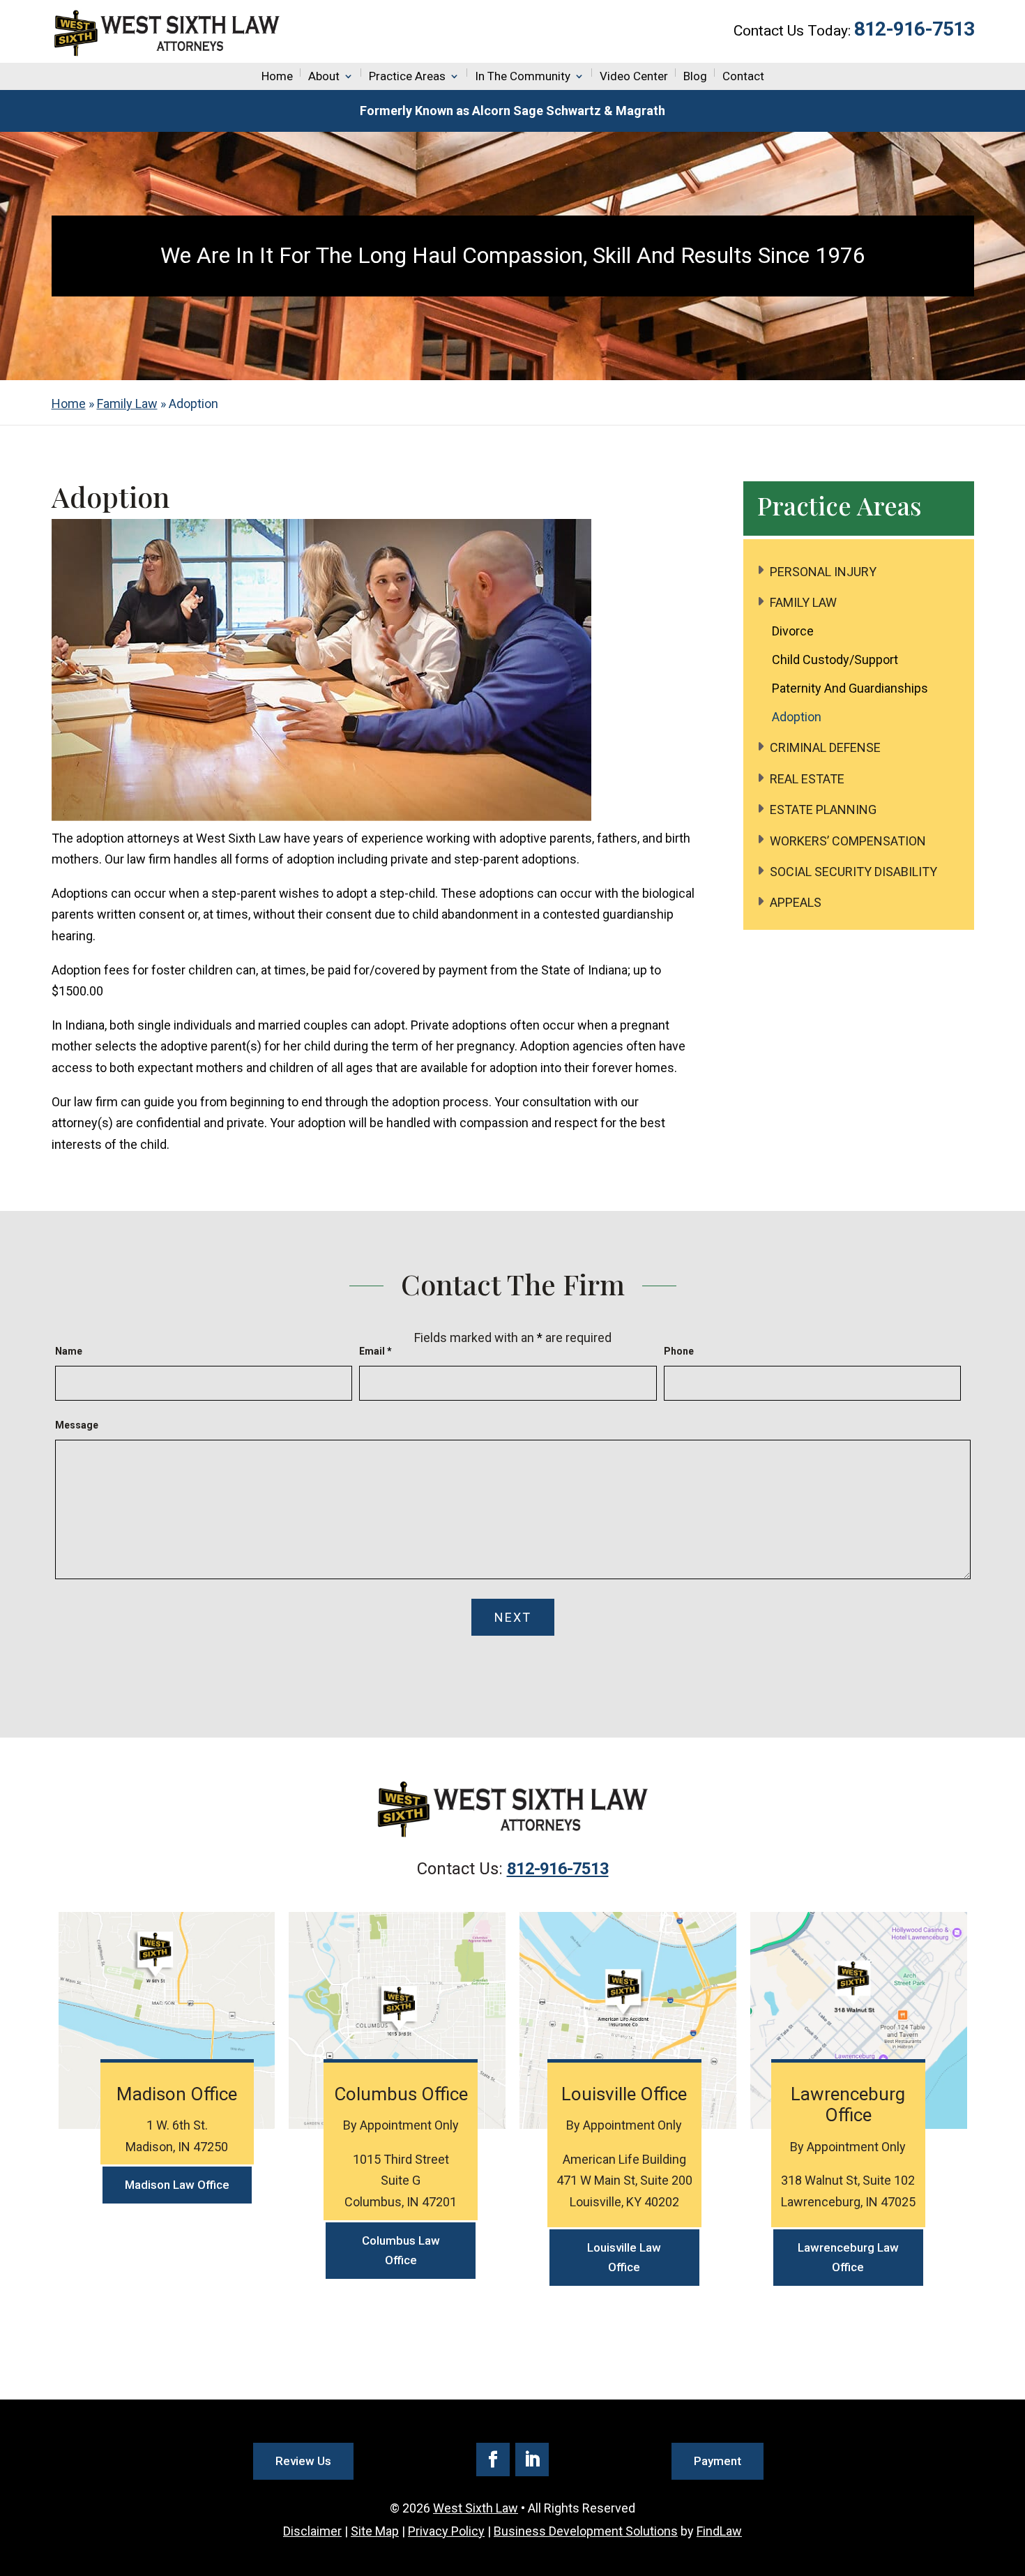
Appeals (796, 902)
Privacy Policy (446, 2531)
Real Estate (807, 779)
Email (375, 1351)
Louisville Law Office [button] (624, 2258)
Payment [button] (717, 2461)
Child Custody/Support (835, 660)
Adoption (797, 717)
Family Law (803, 602)
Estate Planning (823, 809)
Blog (695, 76)
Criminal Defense (825, 747)
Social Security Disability (853, 872)
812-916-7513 (914, 29)
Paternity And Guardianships (850, 688)
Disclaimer (312, 2531)
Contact (743, 76)
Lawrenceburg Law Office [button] (848, 2258)
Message (77, 1425)
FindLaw (719, 2531)
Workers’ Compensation (848, 841)
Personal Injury (823, 572)
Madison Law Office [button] (177, 2185)
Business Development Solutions (586, 2531)
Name (69, 1351)
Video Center (634, 76)
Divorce (793, 631)
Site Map (375, 2531)
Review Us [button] (303, 2461)
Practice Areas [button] (407, 76)
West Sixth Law (476, 2508)
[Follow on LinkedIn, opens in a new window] (532, 2460)
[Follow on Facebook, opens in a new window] (493, 2460)
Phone (679, 1351)
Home (277, 76)
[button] (1011, 2475)
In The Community (523, 76)
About (324, 76)
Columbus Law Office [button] (401, 2251)
